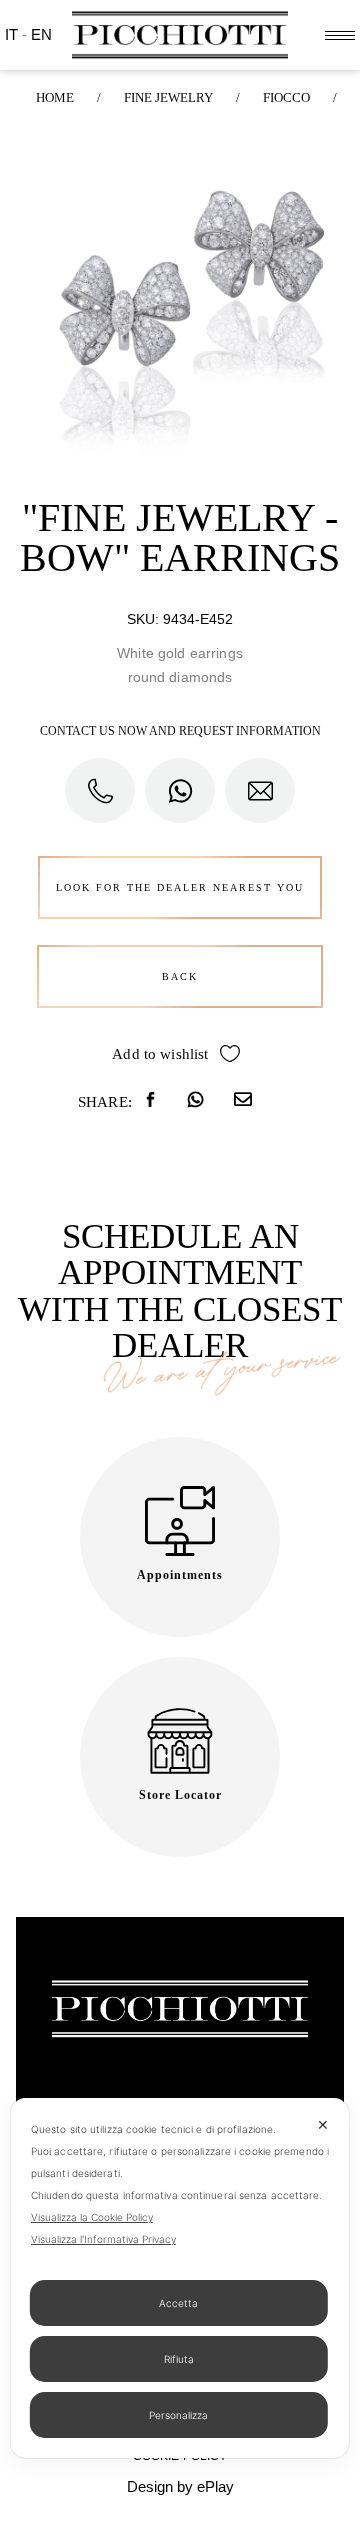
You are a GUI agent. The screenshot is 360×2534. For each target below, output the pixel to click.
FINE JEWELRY (168, 97)
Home (55, 97)
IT (13, 34)
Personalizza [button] (178, 2415)
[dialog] (180, 2278)
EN (41, 34)
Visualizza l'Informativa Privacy (103, 2239)
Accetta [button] (178, 2303)
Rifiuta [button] (179, 2359)
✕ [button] (323, 2124)
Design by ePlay (180, 2486)
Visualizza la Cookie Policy (92, 2217)
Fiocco (286, 97)
